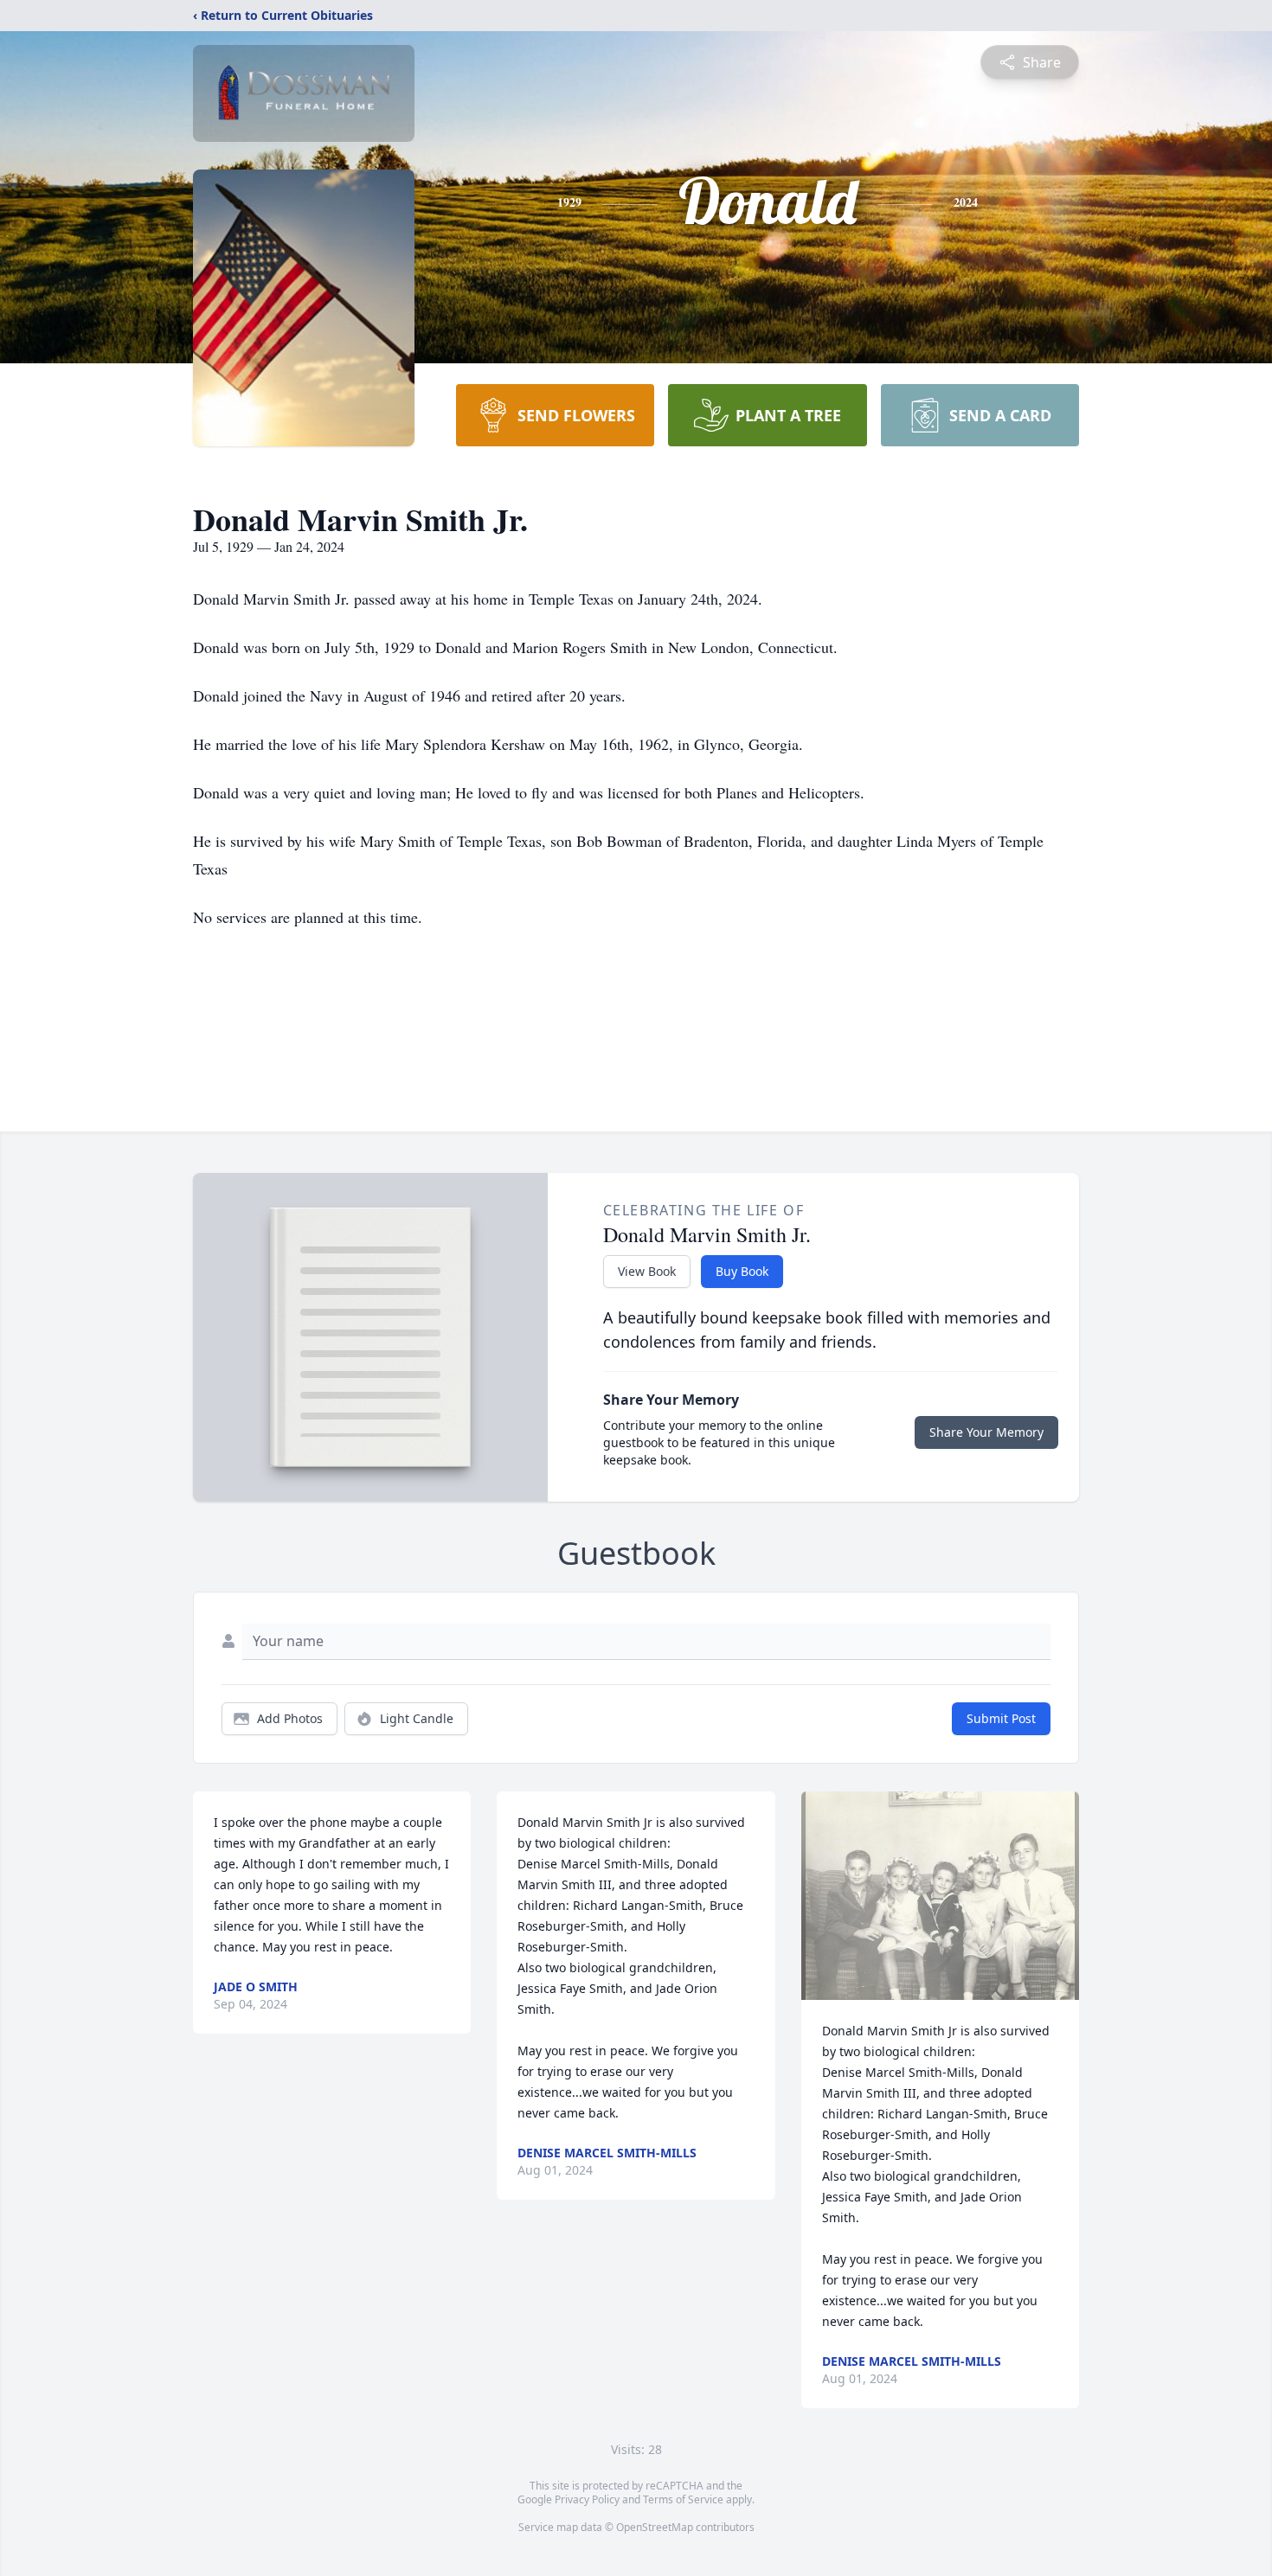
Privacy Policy (587, 2499)
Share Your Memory (986, 1432)
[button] (940, 1896)
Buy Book (742, 1271)
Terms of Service (683, 2499)
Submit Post (1001, 1718)
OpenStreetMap (655, 2527)
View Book (647, 1271)
